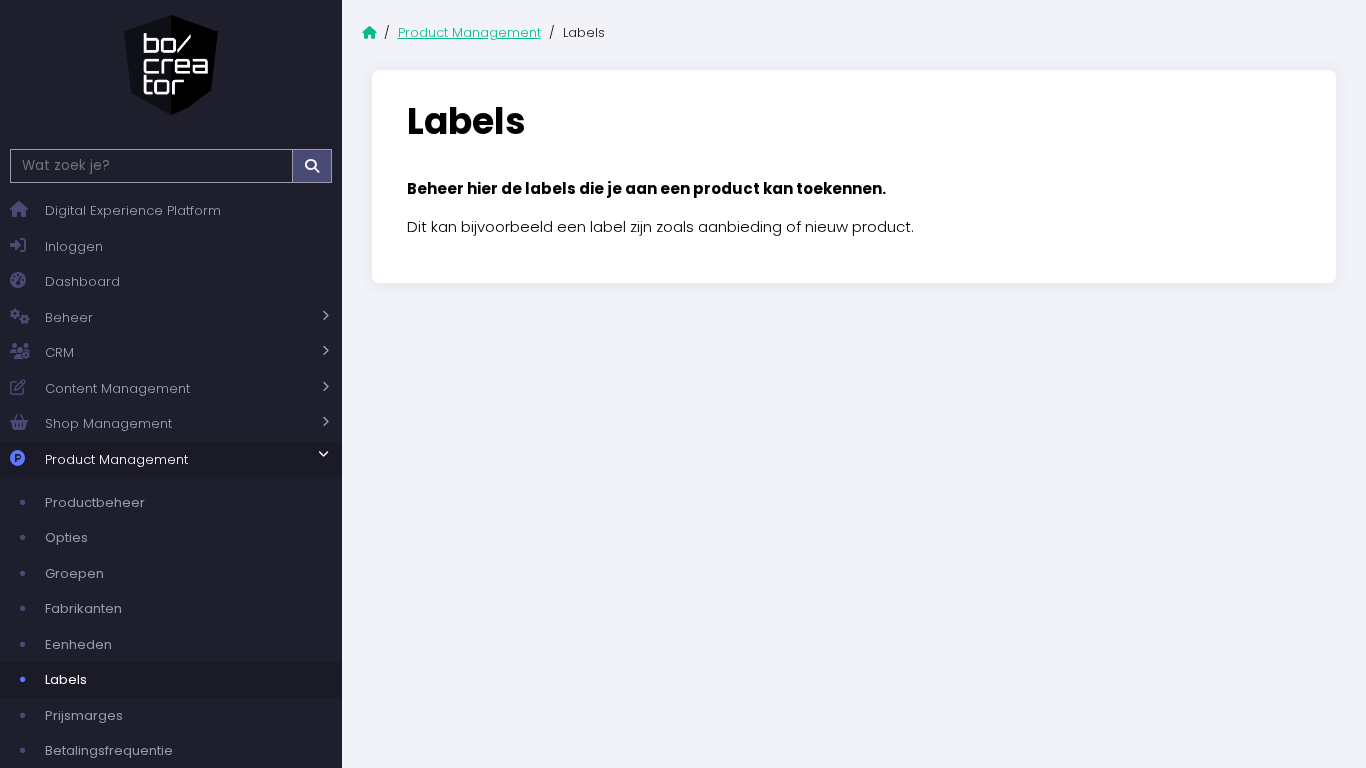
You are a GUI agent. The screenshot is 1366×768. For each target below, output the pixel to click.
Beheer (69, 317)
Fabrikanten (83, 608)
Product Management (116, 459)
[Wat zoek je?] (312, 166)
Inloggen (74, 246)
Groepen (74, 573)
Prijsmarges (84, 715)
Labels (66, 679)
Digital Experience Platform (133, 210)
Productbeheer (95, 502)
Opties (66, 537)
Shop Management (108, 423)
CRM (59, 352)
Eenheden (78, 644)
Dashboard (82, 281)
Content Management (117, 388)
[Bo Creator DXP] (171, 64)
